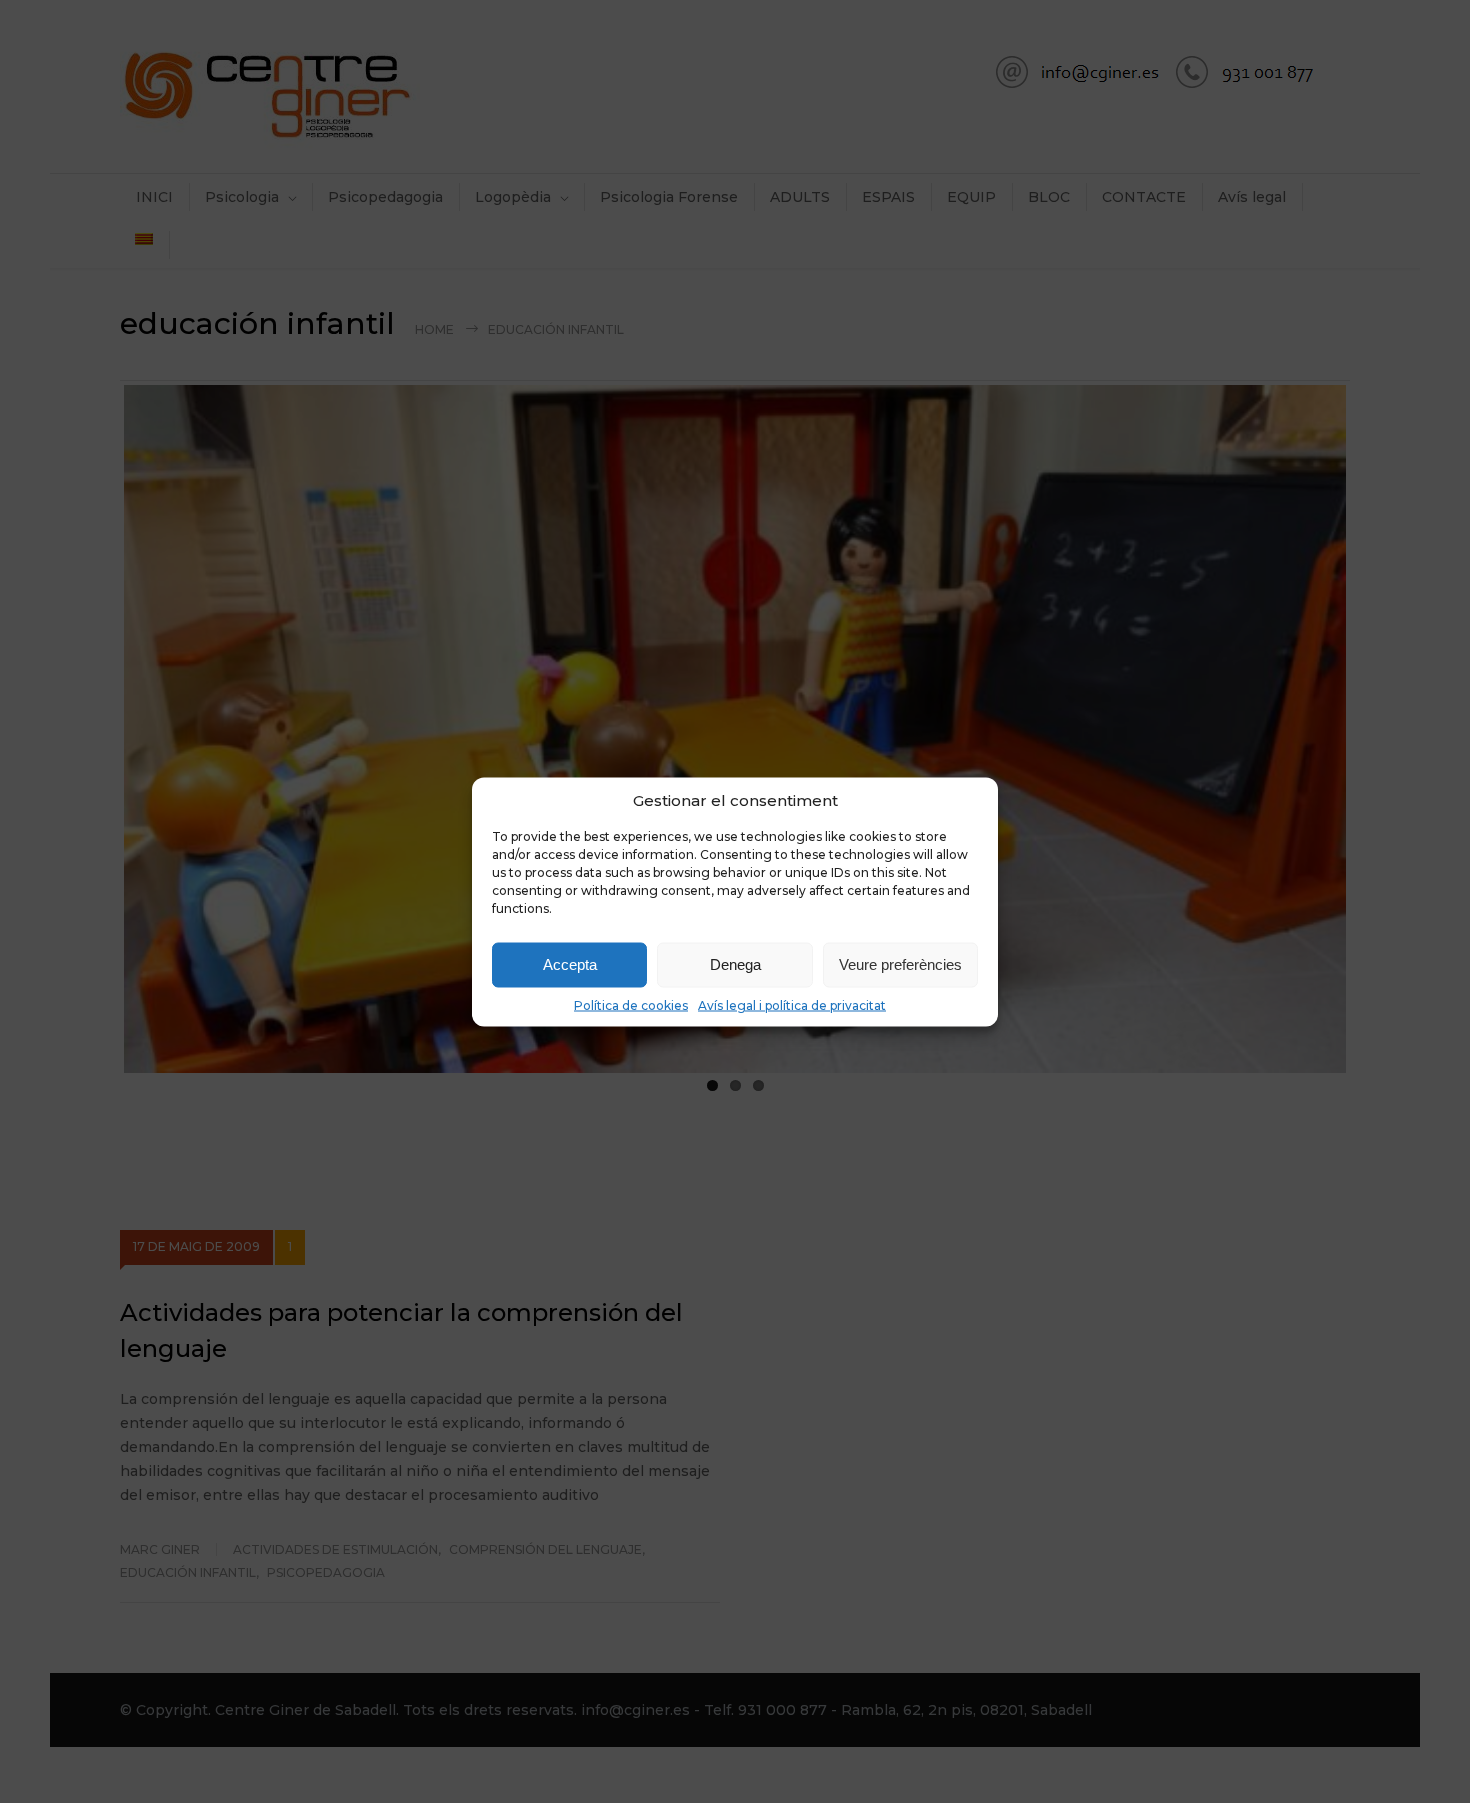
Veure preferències (900, 964)
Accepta (570, 964)
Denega (735, 964)
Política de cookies (631, 1004)
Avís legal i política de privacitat (792, 1004)
